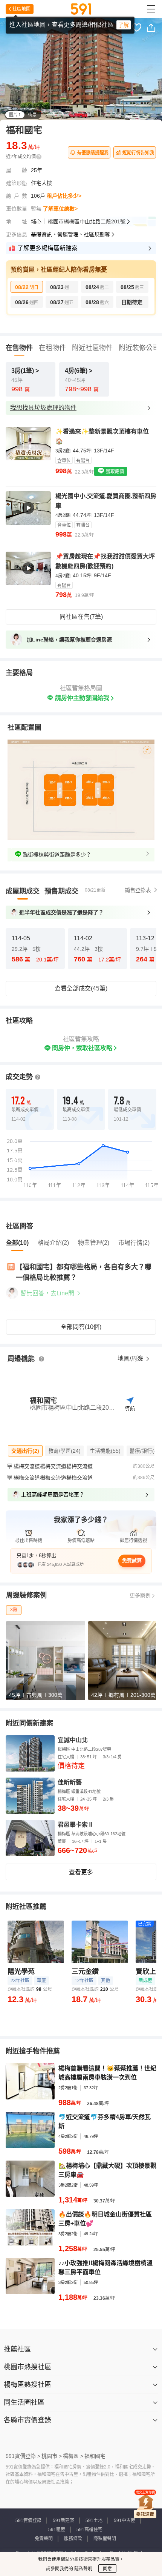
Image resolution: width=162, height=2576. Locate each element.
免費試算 (132, 1560)
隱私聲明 (83, 2569)
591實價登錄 (28, 2521)
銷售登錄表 (138, 890)
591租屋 (57, 2530)
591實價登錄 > (23, 2456)
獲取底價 (114, 472)
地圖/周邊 (131, 1359)
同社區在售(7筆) (81, 617)
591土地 (94, 2521)
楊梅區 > (73, 2456)
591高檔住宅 (89, 2530)
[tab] (23, 891)
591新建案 (63, 2521)
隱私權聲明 (105, 2539)
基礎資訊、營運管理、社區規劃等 (70, 234)
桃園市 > (52, 2456)
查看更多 (81, 1872)
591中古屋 (125, 2521)
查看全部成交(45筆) (81, 988)
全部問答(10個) (81, 1327)
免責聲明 (44, 2539)
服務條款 (73, 2539)
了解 (124, 25)
